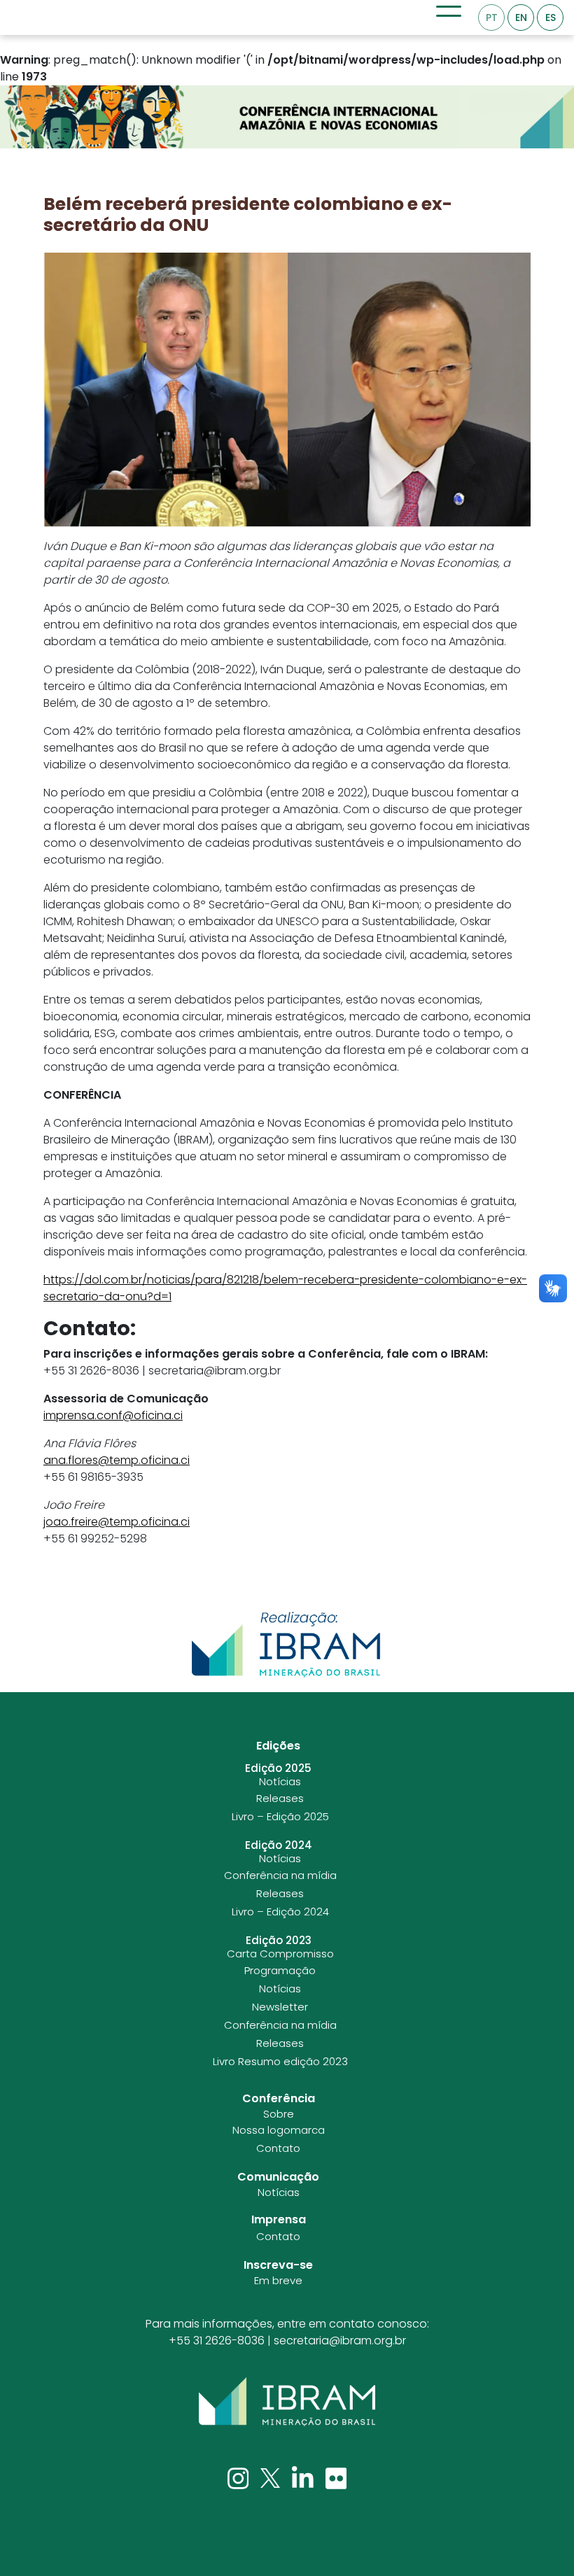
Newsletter (280, 2007)
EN (521, 17)
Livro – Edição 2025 (280, 1817)
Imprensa (279, 2219)
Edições (278, 1746)
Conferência (279, 2098)
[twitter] (272, 2478)
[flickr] (336, 2478)
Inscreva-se (278, 2265)
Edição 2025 (278, 1768)
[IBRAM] (287, 2402)
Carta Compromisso (280, 1954)
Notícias (280, 1782)
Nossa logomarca (279, 2130)
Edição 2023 (279, 1941)
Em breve (278, 2281)
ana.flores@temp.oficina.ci (117, 1460)
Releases (280, 1799)
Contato (278, 2148)
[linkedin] (304, 2478)
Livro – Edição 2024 (280, 1912)
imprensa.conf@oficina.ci (113, 1415)
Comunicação (278, 2177)
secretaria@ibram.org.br (340, 2341)
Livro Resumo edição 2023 (280, 2062)
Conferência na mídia (280, 1875)
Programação (280, 1971)
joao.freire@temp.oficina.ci (117, 1522)
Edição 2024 (279, 1845)
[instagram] (240, 2478)
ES (551, 17)
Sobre (279, 2114)
